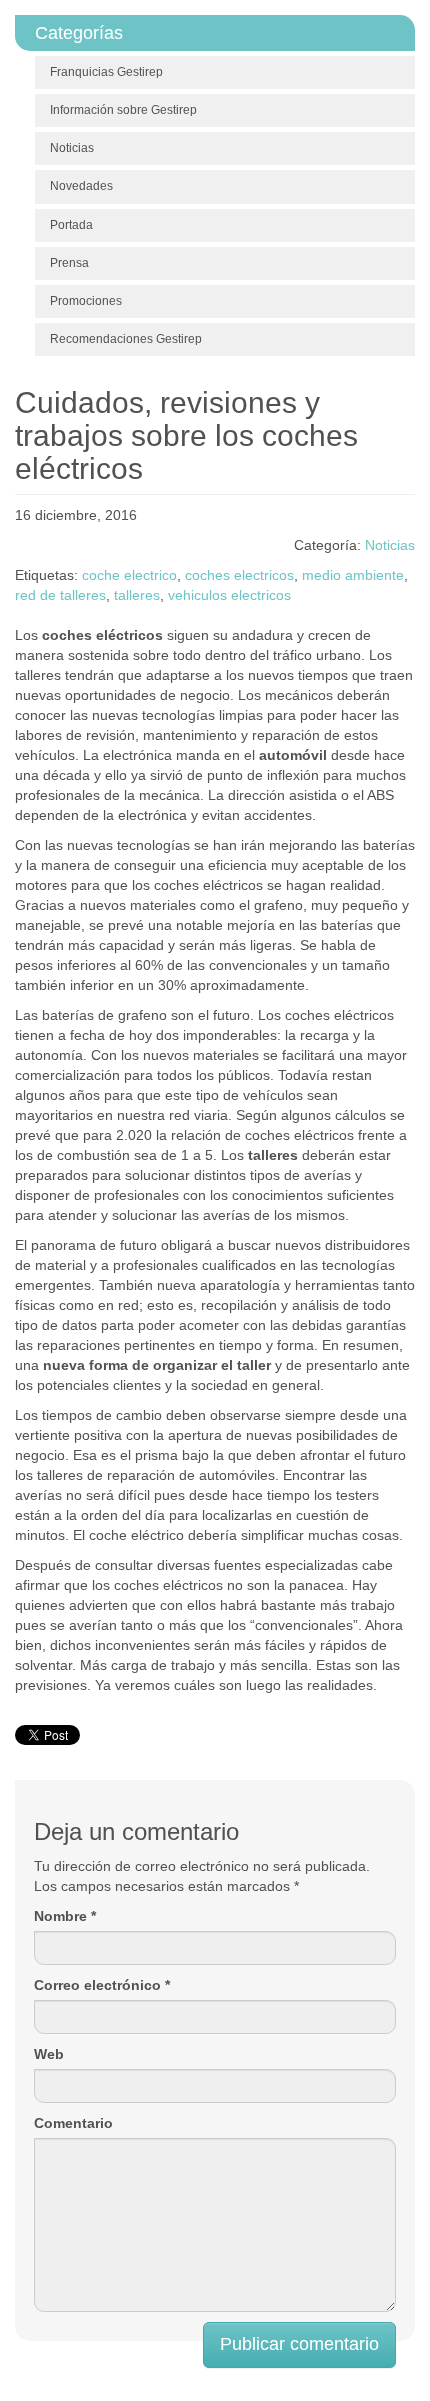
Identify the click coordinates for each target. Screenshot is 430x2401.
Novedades (81, 186)
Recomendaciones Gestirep (126, 339)
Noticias (72, 148)
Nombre (65, 1916)
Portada (71, 225)
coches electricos (239, 575)
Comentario (73, 2123)
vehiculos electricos (229, 595)
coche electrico (129, 575)
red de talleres (60, 595)
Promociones (86, 301)
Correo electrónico (102, 1985)
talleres (137, 595)
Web (49, 2054)
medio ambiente (353, 575)
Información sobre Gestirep (123, 110)
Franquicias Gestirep (106, 72)
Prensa (69, 263)
